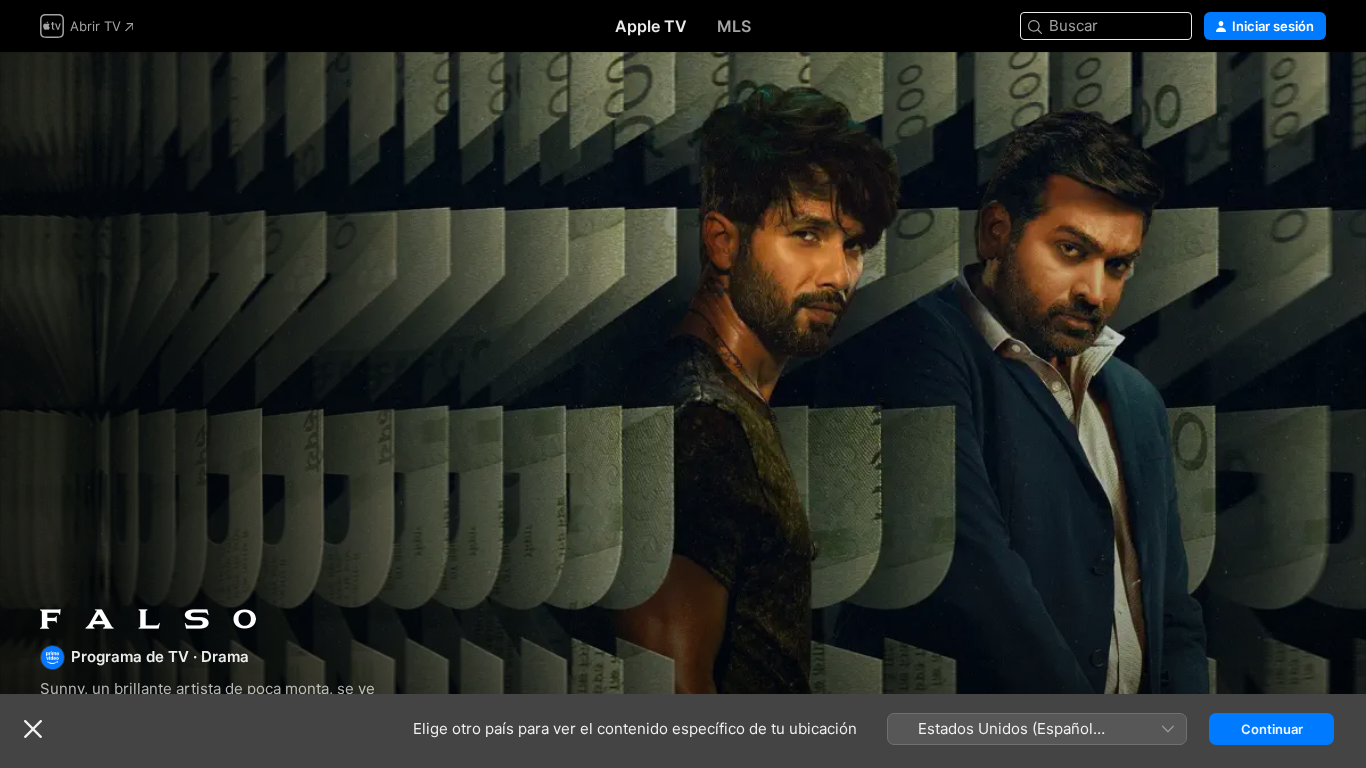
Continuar (1272, 729)
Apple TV (651, 26)
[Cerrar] (33, 729)
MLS (734, 26)
